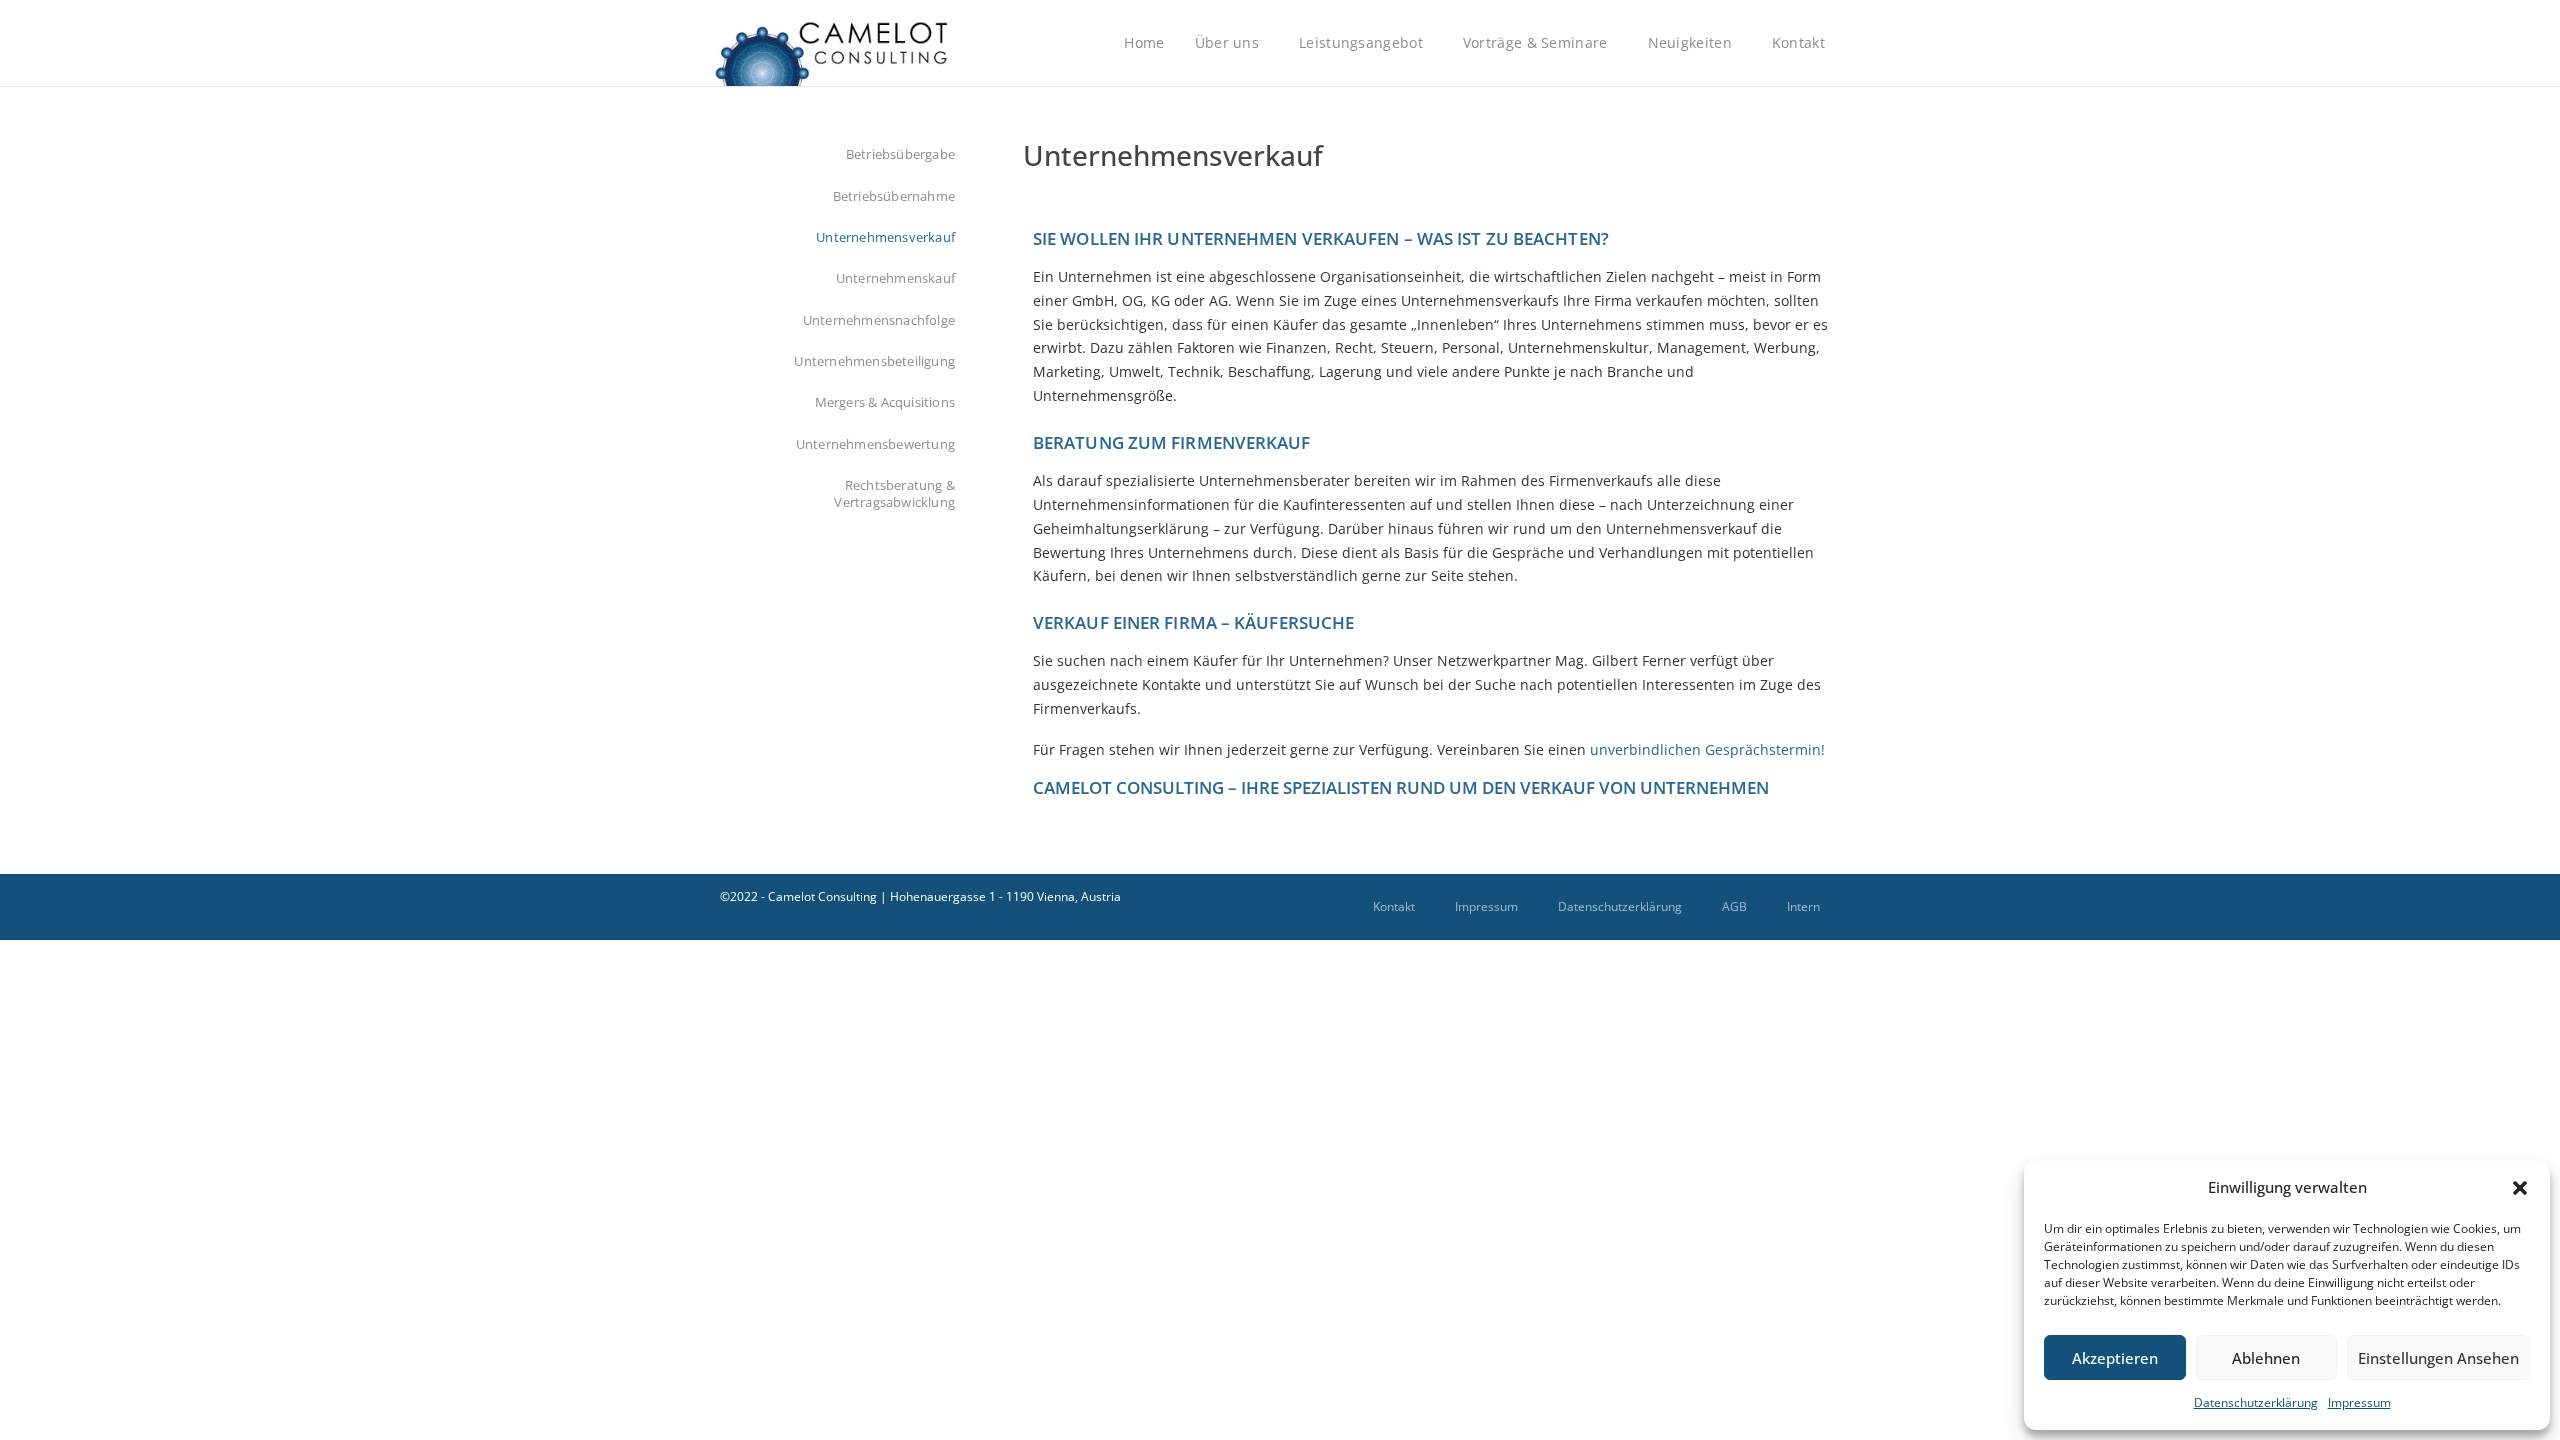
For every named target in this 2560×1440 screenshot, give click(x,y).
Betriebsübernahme (894, 196)
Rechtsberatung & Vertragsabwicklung (894, 493)
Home (1144, 42)
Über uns (1227, 42)
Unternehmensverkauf (885, 237)
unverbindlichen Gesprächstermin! (1707, 749)
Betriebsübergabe (900, 154)
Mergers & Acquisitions (885, 402)
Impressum (2359, 1402)
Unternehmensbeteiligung (874, 361)
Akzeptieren (2115, 1358)
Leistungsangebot (1361, 42)
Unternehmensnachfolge (879, 320)
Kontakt (1798, 42)
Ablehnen (2266, 1358)
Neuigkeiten (1690, 42)
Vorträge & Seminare (1535, 42)
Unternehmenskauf (895, 278)
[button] (2520, 1188)
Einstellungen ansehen (2438, 1358)
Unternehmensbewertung (875, 444)
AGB (1734, 906)
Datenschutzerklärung (2256, 1402)
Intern (1803, 906)
